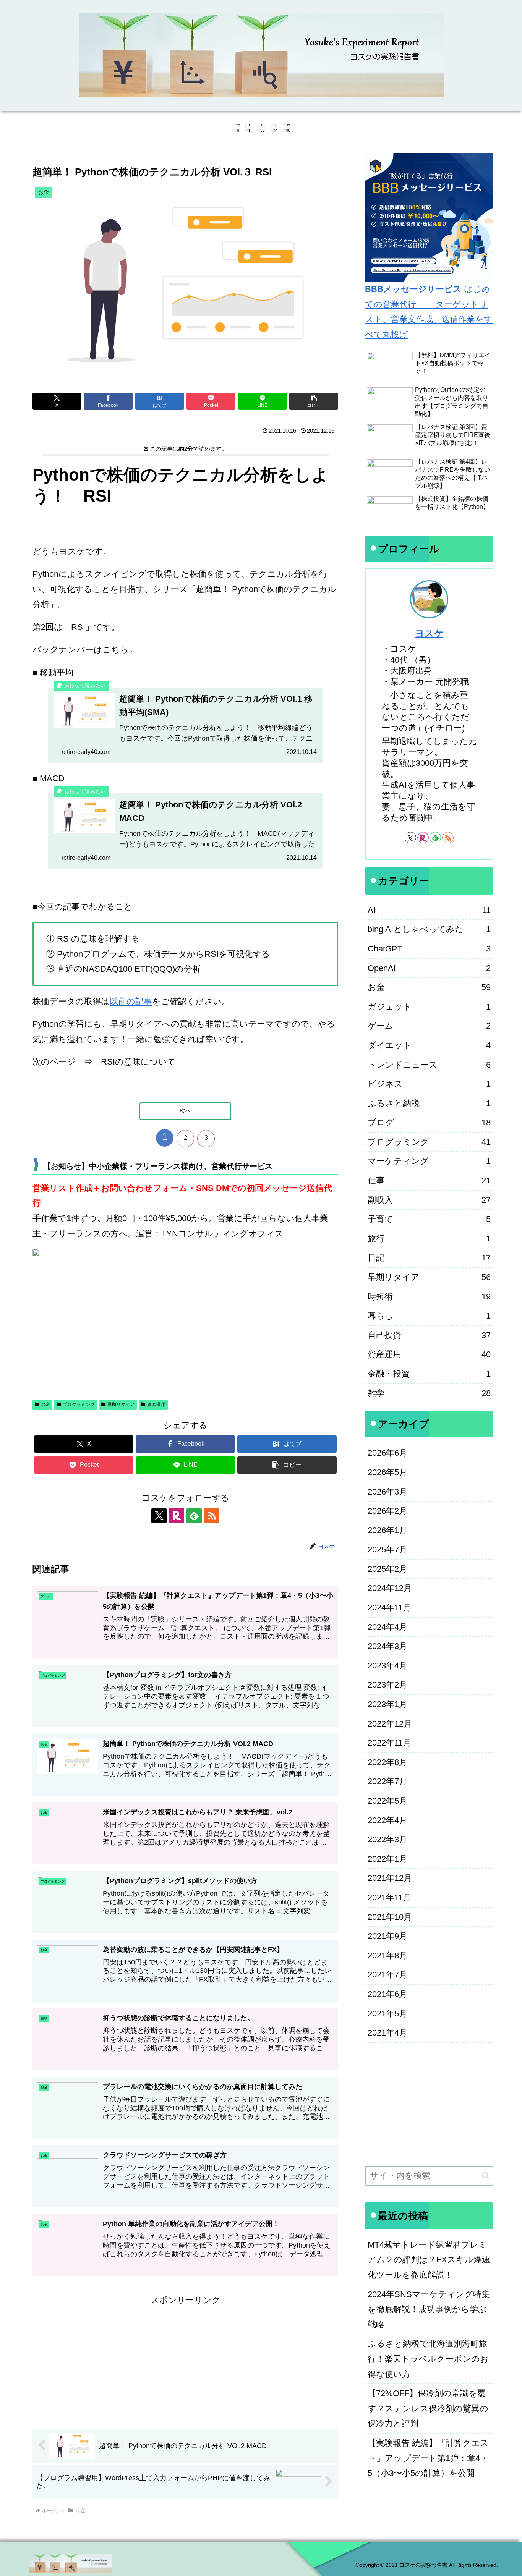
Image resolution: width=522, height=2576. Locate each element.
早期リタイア (121, 1405)
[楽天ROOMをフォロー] (177, 1516)
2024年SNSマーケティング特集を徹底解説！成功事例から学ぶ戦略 (429, 2309)
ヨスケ (429, 633)
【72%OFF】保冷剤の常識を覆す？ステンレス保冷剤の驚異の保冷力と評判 (428, 2408)
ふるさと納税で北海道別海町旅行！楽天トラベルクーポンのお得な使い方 (428, 2359)
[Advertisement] (185, 2361)
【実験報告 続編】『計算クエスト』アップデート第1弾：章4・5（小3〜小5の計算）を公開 (428, 2458)
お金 (45, 1405)
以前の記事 (131, 1001)
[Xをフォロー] (159, 1516)
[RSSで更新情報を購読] (212, 1516)
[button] (314, 401)
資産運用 (156, 1405)
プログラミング (79, 1405)
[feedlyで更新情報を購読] (194, 1516)
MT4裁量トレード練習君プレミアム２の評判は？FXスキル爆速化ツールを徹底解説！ (429, 2260)
